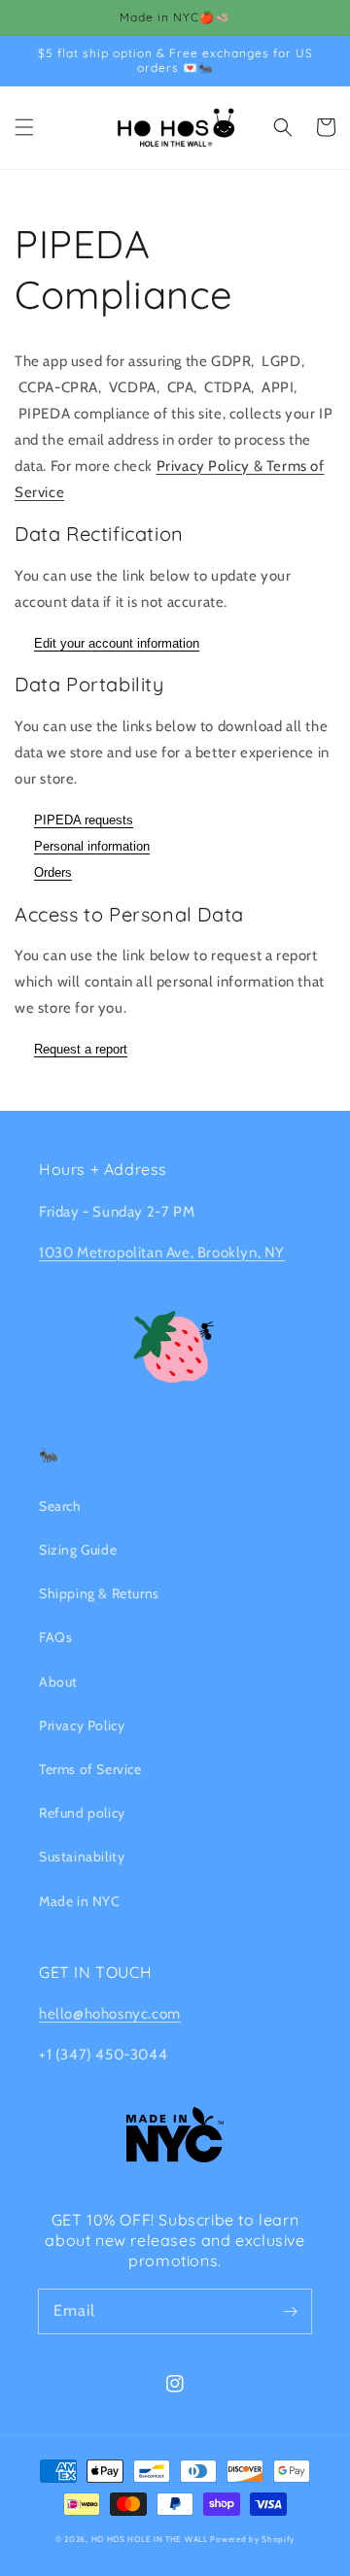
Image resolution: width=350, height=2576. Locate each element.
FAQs (55, 1637)
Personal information (92, 846)
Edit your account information (117, 643)
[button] (24, 127)
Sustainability (82, 1857)
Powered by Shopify (252, 2539)
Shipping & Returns (99, 1593)
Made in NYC (80, 1901)
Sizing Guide (78, 1550)
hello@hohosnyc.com (110, 2014)
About (58, 1682)
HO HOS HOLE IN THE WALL (150, 2539)
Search (60, 1506)
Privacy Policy (82, 1725)
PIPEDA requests (84, 820)
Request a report (81, 1049)
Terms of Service (90, 1769)
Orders (53, 872)
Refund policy (82, 1813)
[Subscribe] (290, 2311)
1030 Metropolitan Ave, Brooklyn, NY (162, 1253)
